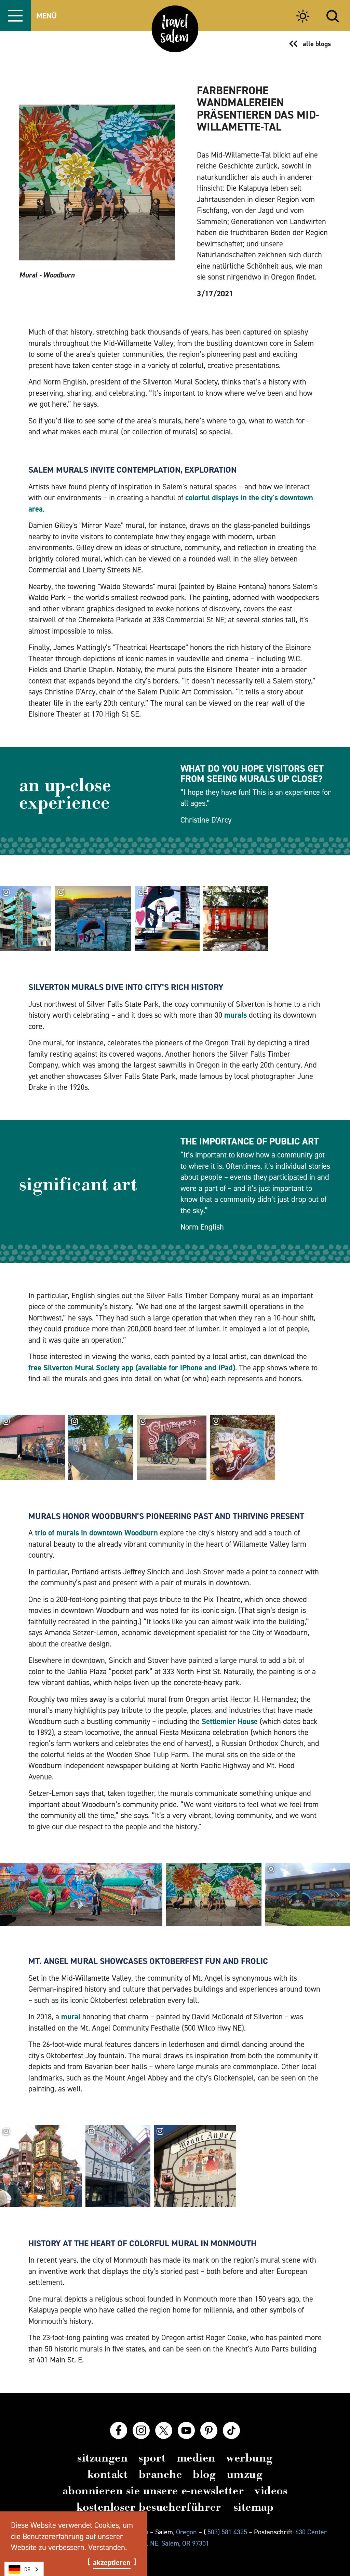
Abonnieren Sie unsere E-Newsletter (153, 2491)
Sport (152, 2458)
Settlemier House (230, 1721)
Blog (204, 2474)
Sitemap (254, 2507)
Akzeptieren (112, 2563)
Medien (196, 2458)
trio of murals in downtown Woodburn (96, 1533)
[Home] (175, 29)
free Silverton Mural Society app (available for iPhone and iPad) (132, 1368)
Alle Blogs (317, 44)
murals (235, 1015)
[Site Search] (333, 15)
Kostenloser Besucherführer (149, 2507)
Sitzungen (102, 2458)
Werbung (250, 2458)
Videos (271, 2491)
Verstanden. (107, 2547)
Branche (160, 2474)
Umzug (245, 2474)
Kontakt (108, 2474)
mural (71, 2017)
